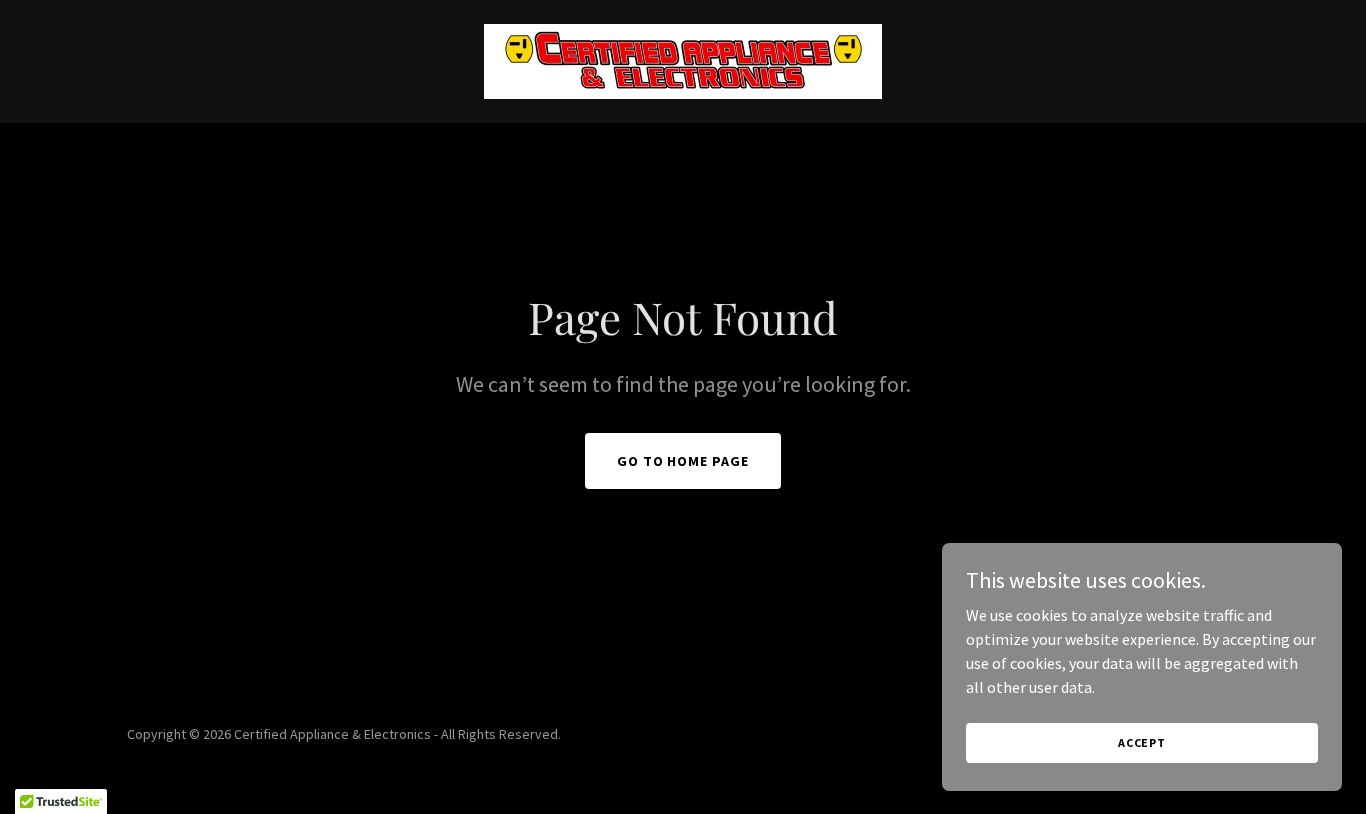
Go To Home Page (683, 461)
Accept (1142, 742)
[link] (683, 59)
